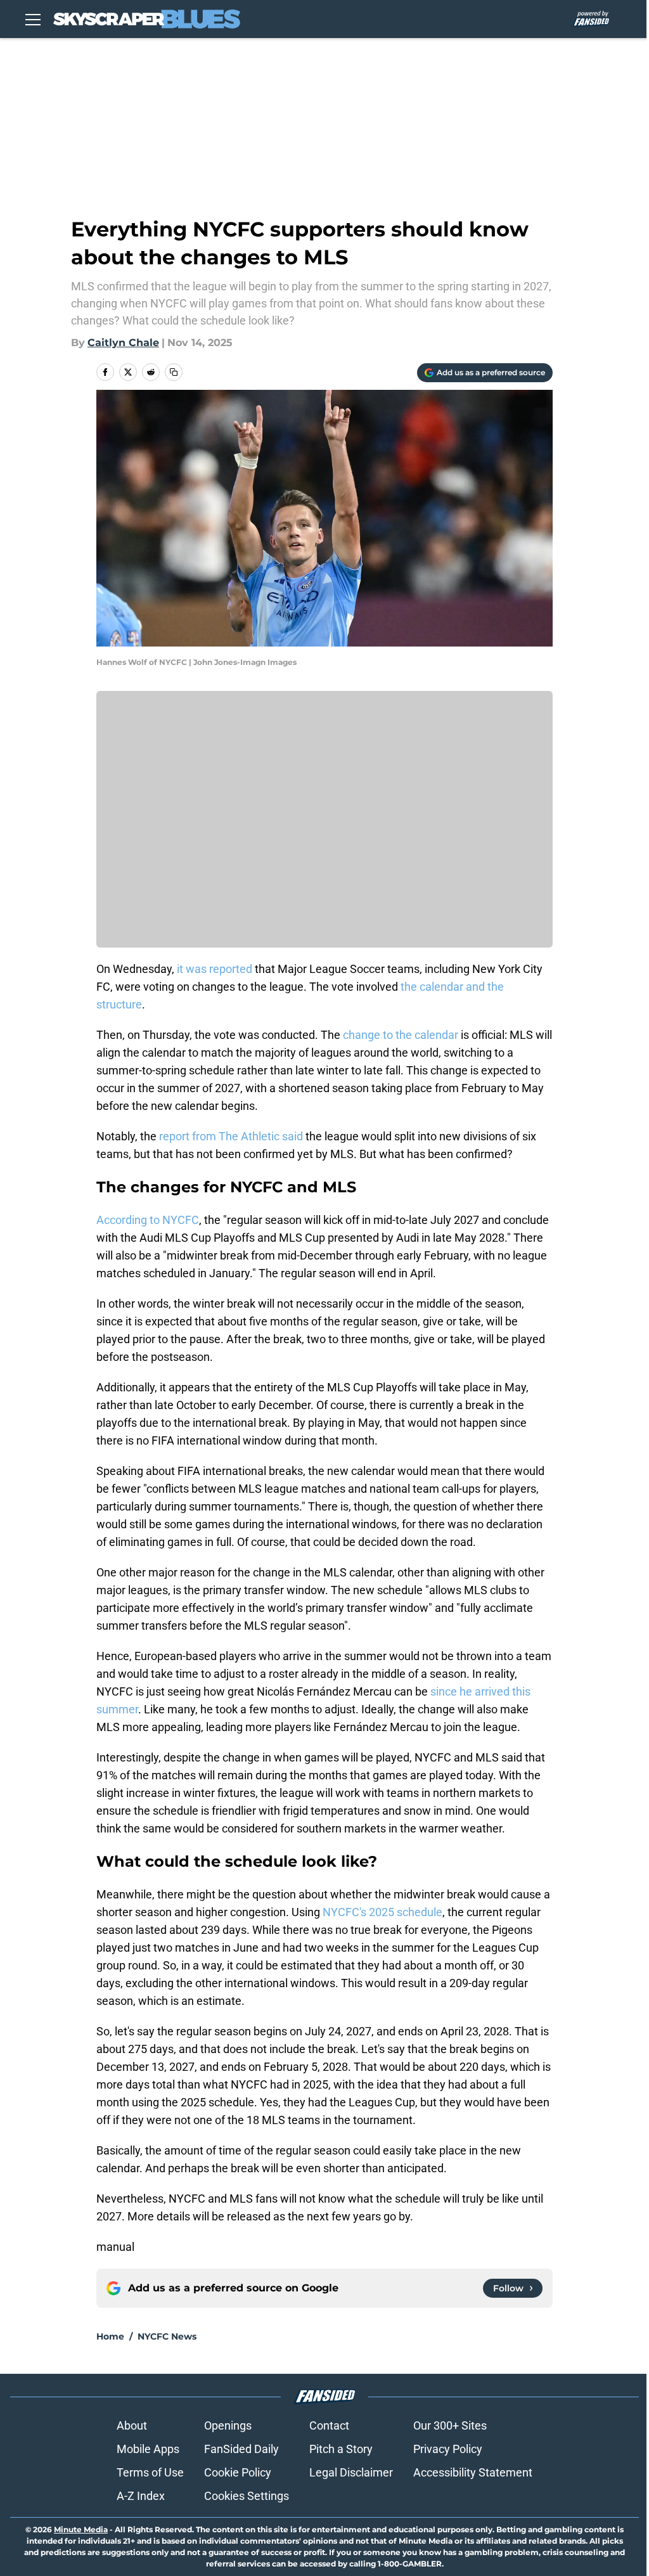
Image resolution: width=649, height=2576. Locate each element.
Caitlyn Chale (123, 343)
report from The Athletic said (231, 1136)
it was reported (213, 969)
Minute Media (81, 2529)
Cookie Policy (238, 2472)
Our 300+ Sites (450, 2425)
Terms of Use (150, 2472)
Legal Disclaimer (351, 2472)
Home (110, 2336)
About (132, 2425)
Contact (329, 2425)
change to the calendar (402, 1035)
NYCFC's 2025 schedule (382, 1912)
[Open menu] (33, 19)
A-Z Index (141, 2496)
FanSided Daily (241, 2449)
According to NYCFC (148, 1220)
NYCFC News (167, 2336)
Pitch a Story (341, 2449)
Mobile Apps (148, 2449)
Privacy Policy (448, 2449)
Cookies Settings (247, 2496)
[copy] (174, 372)
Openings (228, 2425)
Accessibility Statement (473, 2472)
